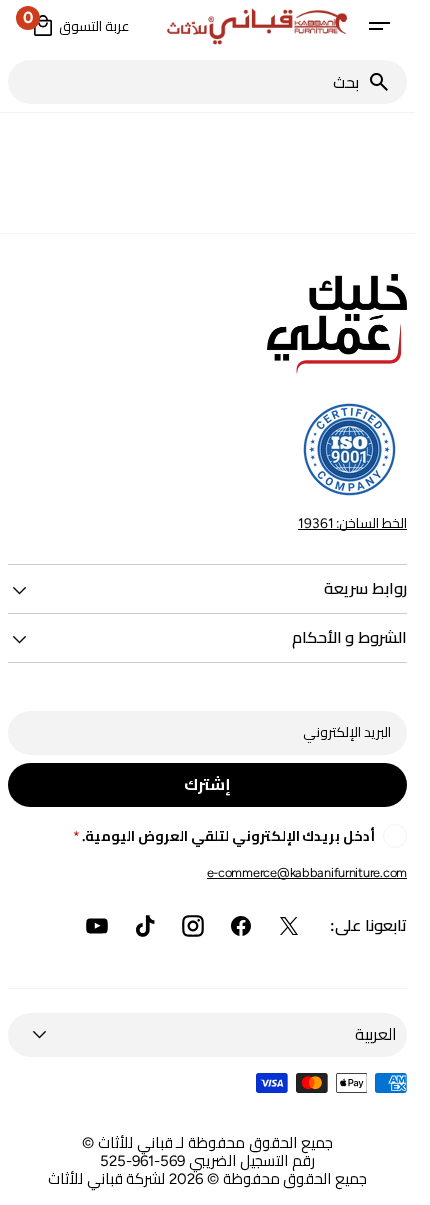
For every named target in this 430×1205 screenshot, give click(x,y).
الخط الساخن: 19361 (352, 523)
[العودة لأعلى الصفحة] (391, 1181)
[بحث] (387, 82)
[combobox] (187, 82)
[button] (379, 26)
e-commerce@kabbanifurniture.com (307, 872)
